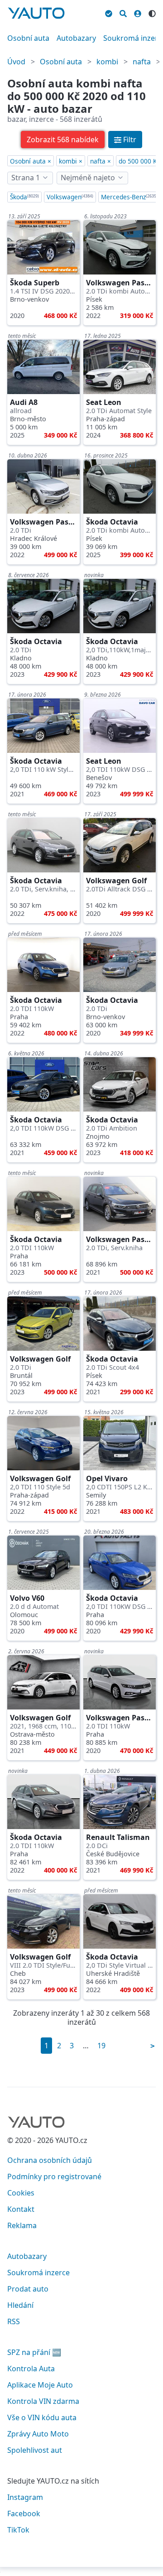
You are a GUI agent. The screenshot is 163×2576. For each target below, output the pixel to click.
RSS (14, 2321)
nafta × (101, 161)
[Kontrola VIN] (109, 12)
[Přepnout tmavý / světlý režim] (152, 12)
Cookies (21, 2193)
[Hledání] (123, 12)
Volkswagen (70, 197)
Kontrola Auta (31, 2369)
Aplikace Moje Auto (40, 2385)
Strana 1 (26, 178)
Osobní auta (28, 38)
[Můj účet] (138, 12)
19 (101, 2046)
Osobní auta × (31, 161)
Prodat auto (28, 2289)
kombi (107, 62)
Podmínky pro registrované (54, 2176)
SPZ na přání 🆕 (34, 2352)
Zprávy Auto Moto (38, 2434)
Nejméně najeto (88, 178)
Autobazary (76, 38)
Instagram (25, 2497)
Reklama (22, 2225)
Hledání (20, 2305)
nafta (142, 62)
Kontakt (21, 2209)
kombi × (71, 161)
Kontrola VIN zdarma (43, 2401)
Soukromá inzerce (38, 2273)
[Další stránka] (153, 2046)
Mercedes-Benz (129, 197)
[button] (63, 140)
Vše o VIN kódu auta (42, 2417)
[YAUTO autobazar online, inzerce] (36, 13)
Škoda (24, 197)
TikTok (18, 2530)
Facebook (24, 2513)
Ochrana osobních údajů (50, 2160)
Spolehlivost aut (35, 2450)
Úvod (16, 62)
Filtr (130, 140)
